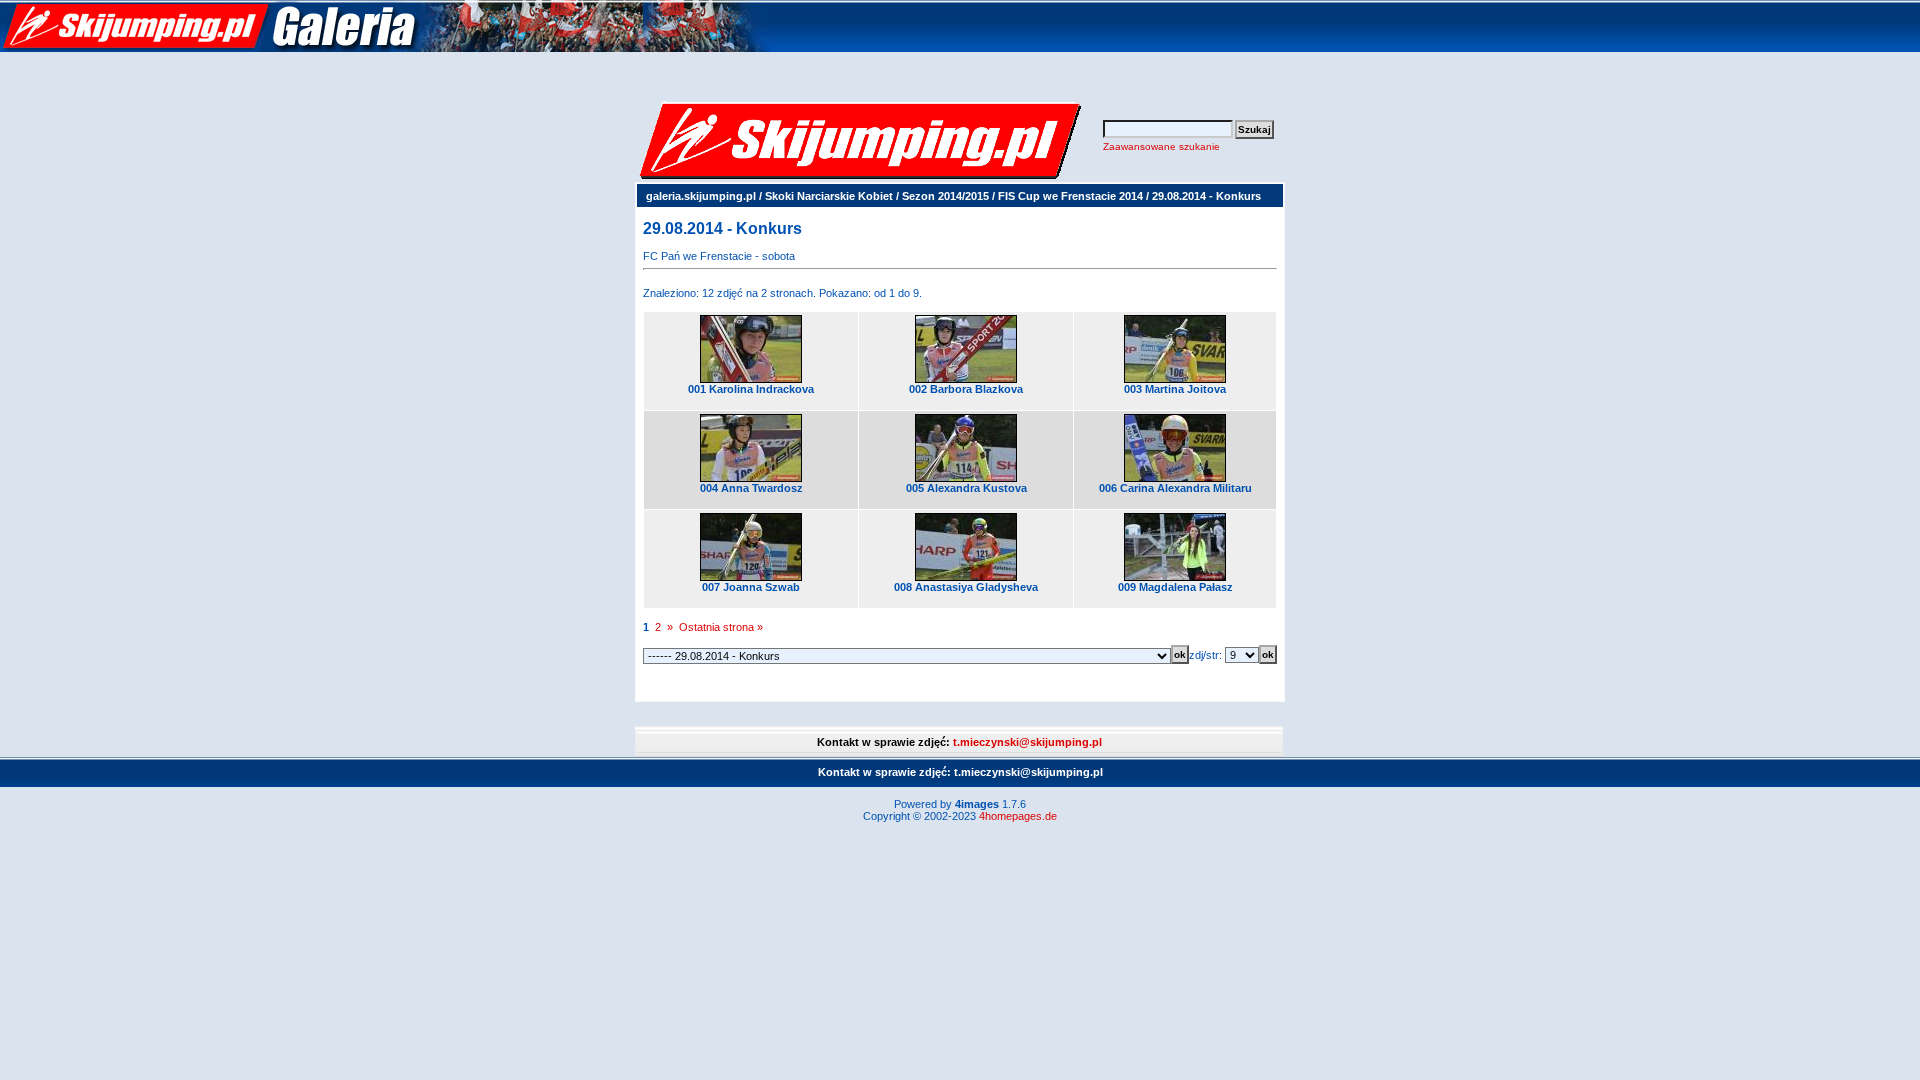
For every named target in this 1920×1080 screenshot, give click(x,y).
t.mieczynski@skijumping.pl (1027, 742)
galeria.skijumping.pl (701, 196)
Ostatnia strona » (721, 627)
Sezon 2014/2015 (945, 196)
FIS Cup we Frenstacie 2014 (1070, 196)
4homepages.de (1018, 816)
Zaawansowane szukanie (1161, 146)
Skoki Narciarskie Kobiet (829, 196)
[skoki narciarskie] (385, 48)
